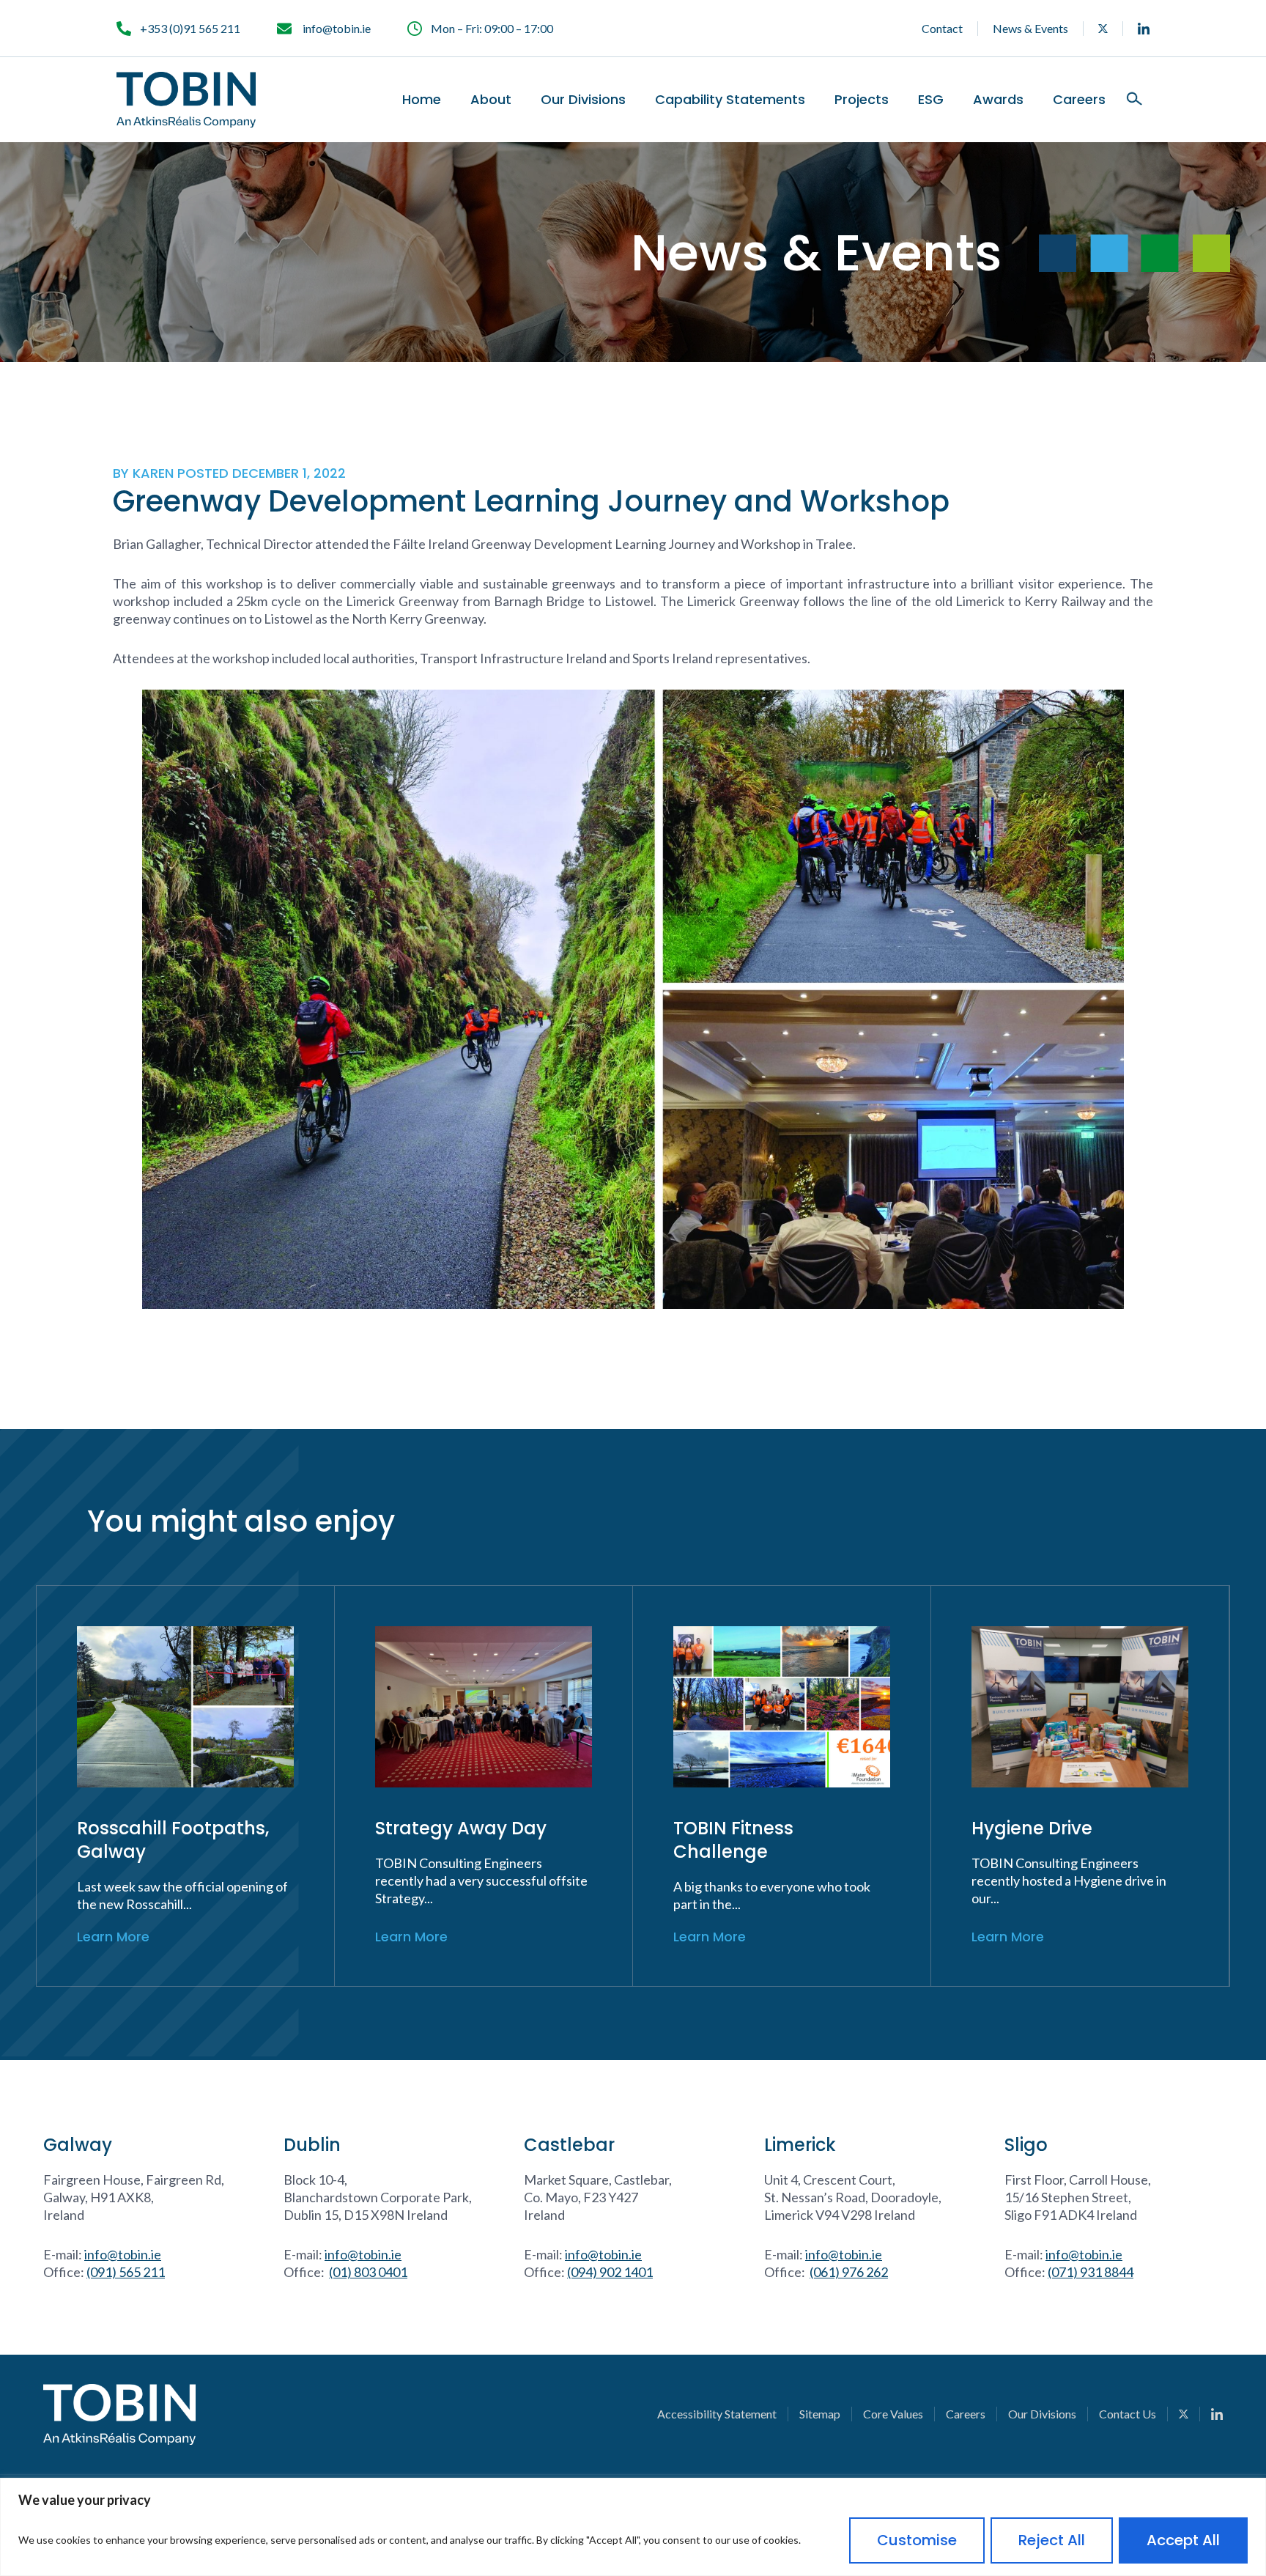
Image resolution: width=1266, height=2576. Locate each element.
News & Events (1030, 28)
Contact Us (1128, 2414)
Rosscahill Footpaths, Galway (173, 1840)
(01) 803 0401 (368, 2272)
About (491, 100)
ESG (931, 100)
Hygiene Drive (1032, 1828)
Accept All (1183, 2540)
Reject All (1052, 2540)
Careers (1079, 100)
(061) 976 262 (849, 2272)
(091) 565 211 (126, 2272)
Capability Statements (730, 100)
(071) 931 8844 (1091, 2272)
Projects (862, 100)
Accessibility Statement (717, 2414)
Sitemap (820, 2414)
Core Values (893, 2414)
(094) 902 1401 (610, 2272)
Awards (998, 100)
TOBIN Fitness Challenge (733, 1840)
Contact (942, 28)
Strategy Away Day (461, 1828)
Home (422, 100)
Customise (917, 2540)
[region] (633, 2527)
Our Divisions (583, 100)
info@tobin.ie (123, 2254)
